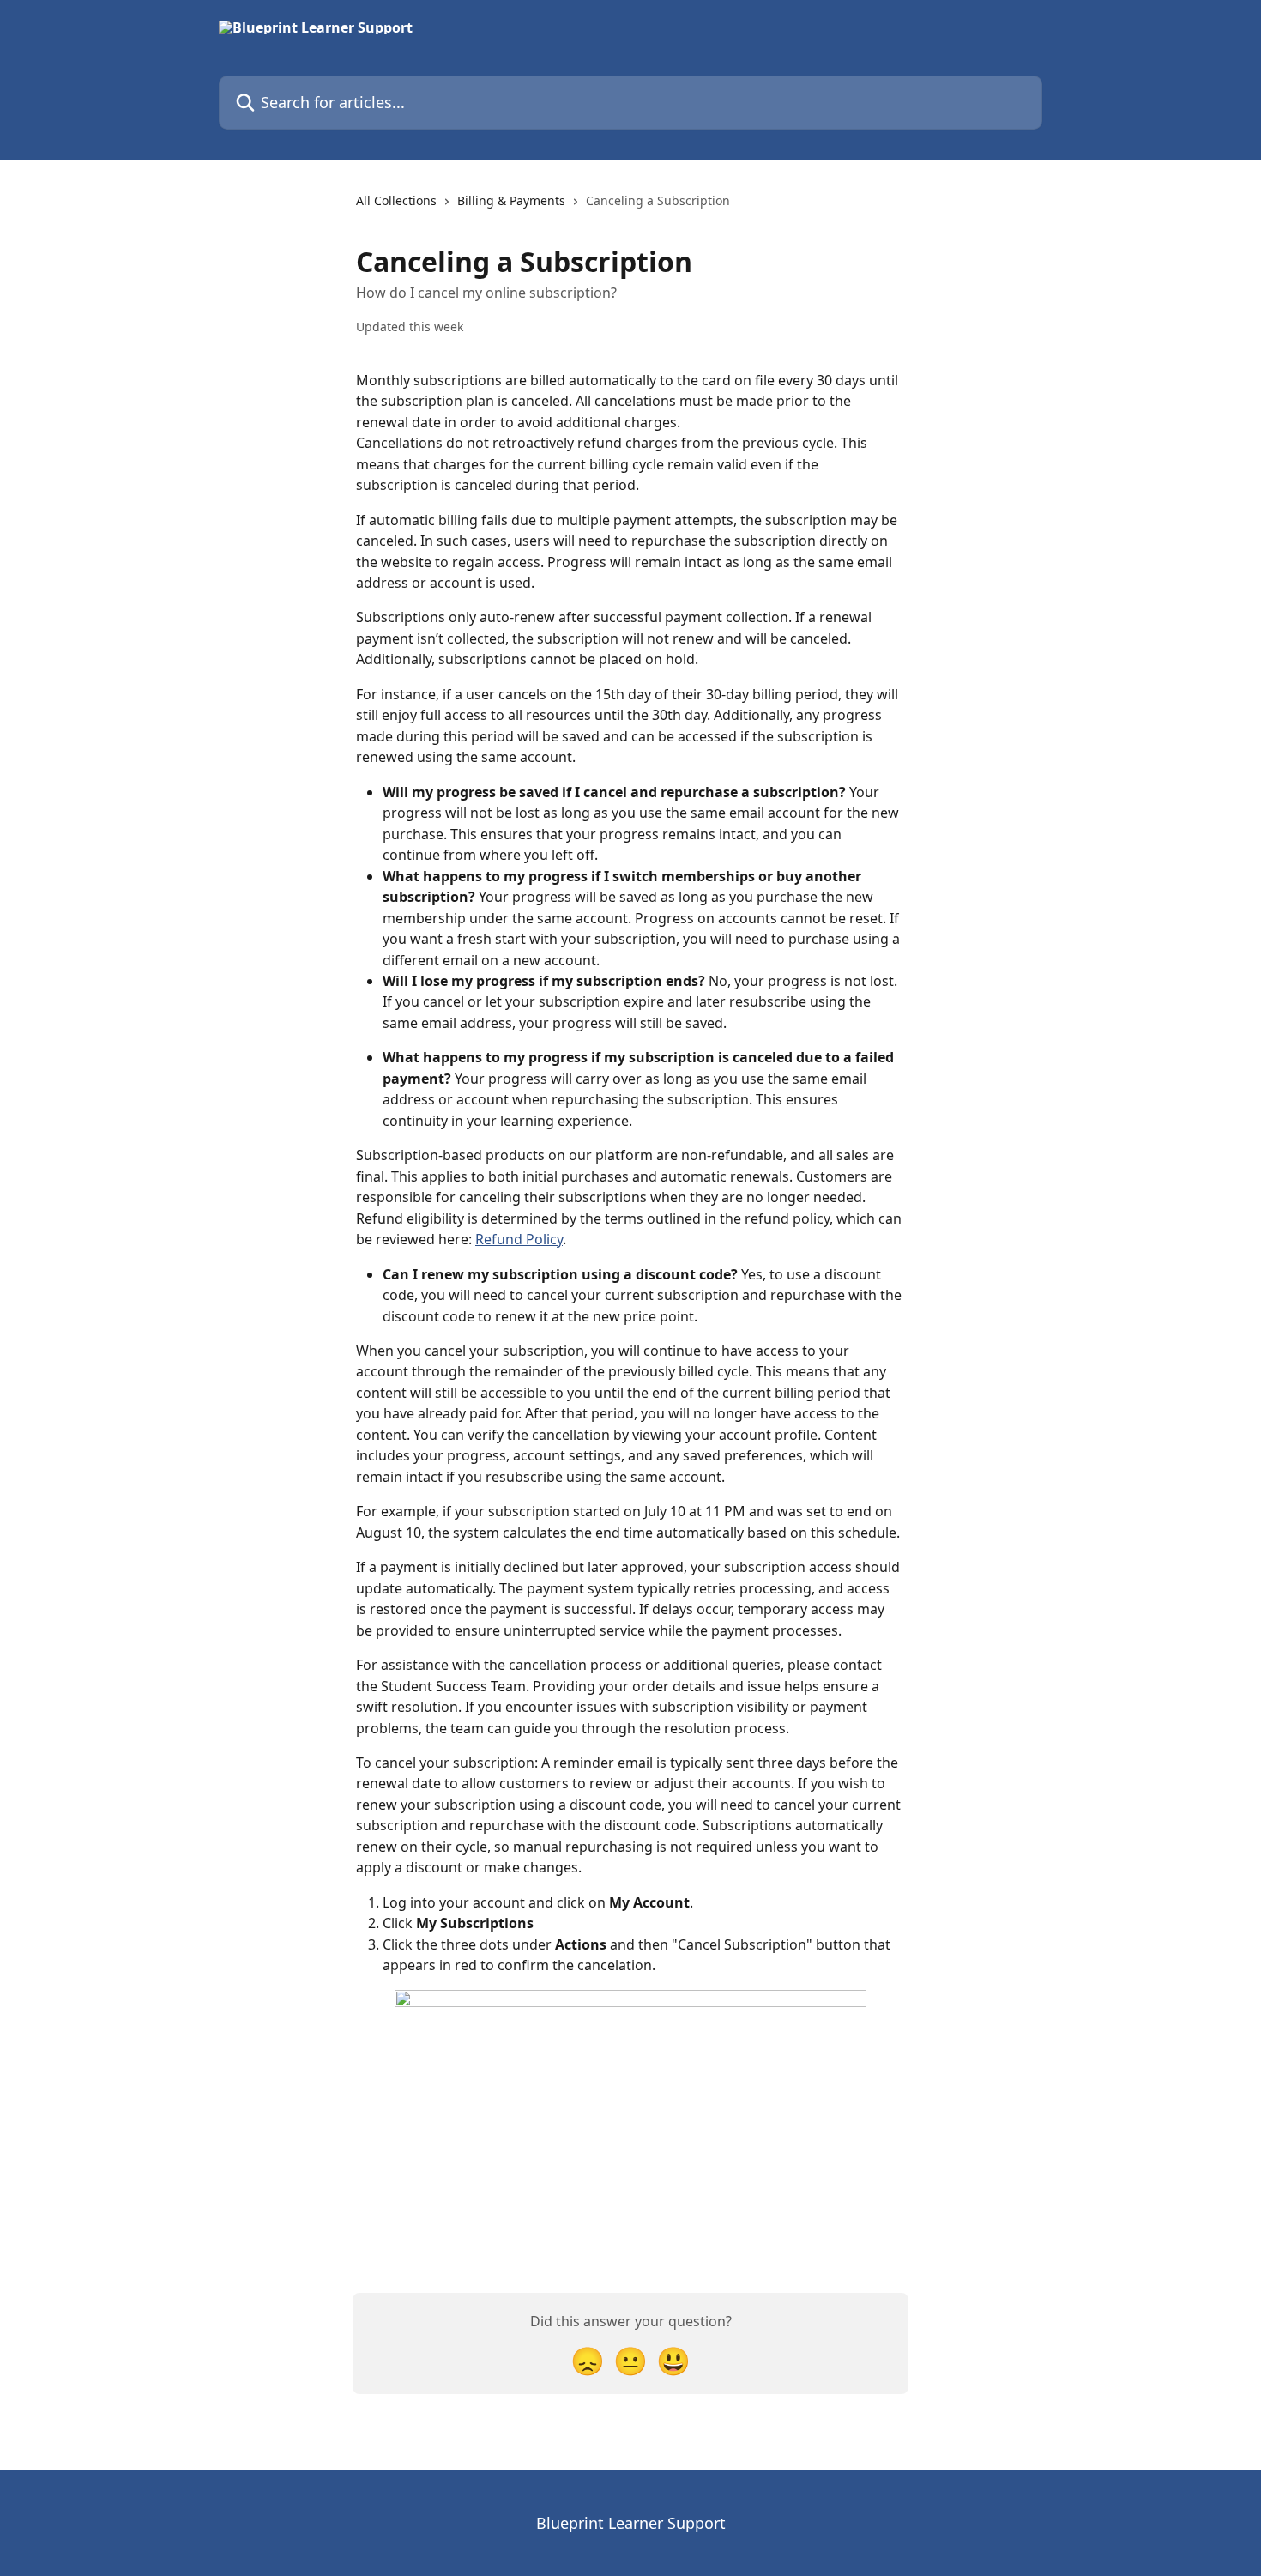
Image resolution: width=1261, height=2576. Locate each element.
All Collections (396, 200)
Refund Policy (519, 1239)
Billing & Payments (511, 200)
